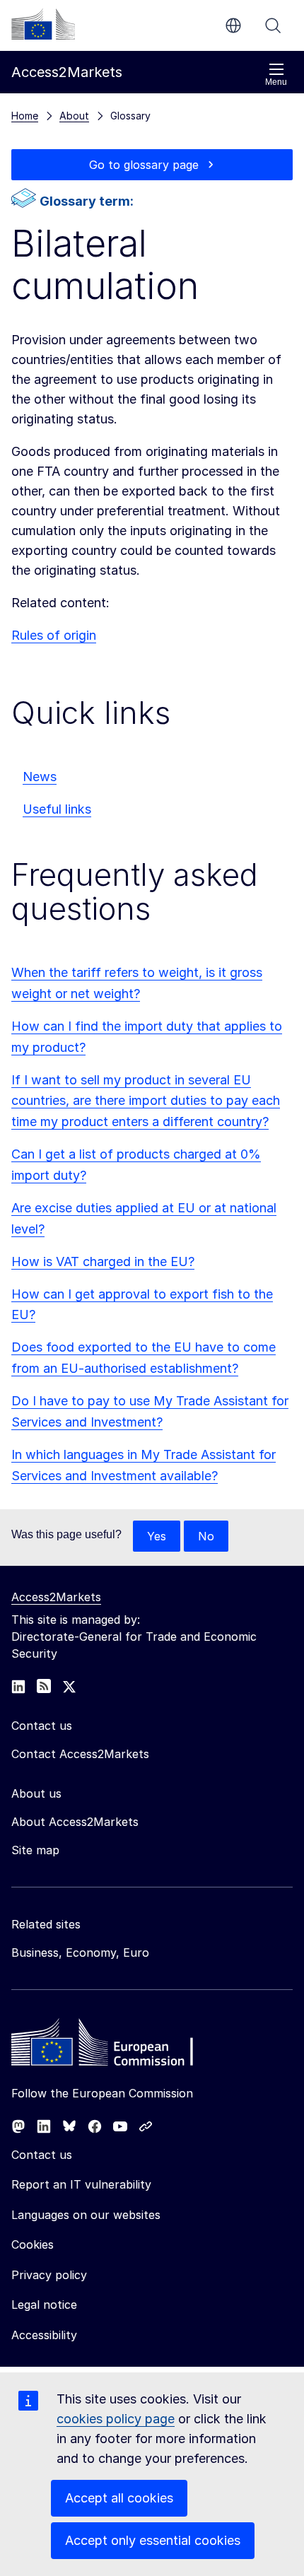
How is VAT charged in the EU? (103, 1261)
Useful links (57, 809)
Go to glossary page (144, 165)
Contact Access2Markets (80, 1754)
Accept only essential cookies (153, 2540)
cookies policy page (116, 2419)
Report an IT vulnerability (81, 2184)
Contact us (42, 2155)
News (40, 777)
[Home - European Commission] (114, 2046)
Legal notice (44, 2305)
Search (273, 25)
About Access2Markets (75, 1822)
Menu (276, 82)
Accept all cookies (119, 2498)
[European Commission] (43, 24)
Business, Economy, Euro (80, 1953)
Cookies (33, 2244)
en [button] (233, 25)
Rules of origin (54, 635)
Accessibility (44, 2335)
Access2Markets (56, 1597)
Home (25, 116)
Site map (35, 1850)
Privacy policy (49, 2275)
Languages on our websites (86, 2215)
